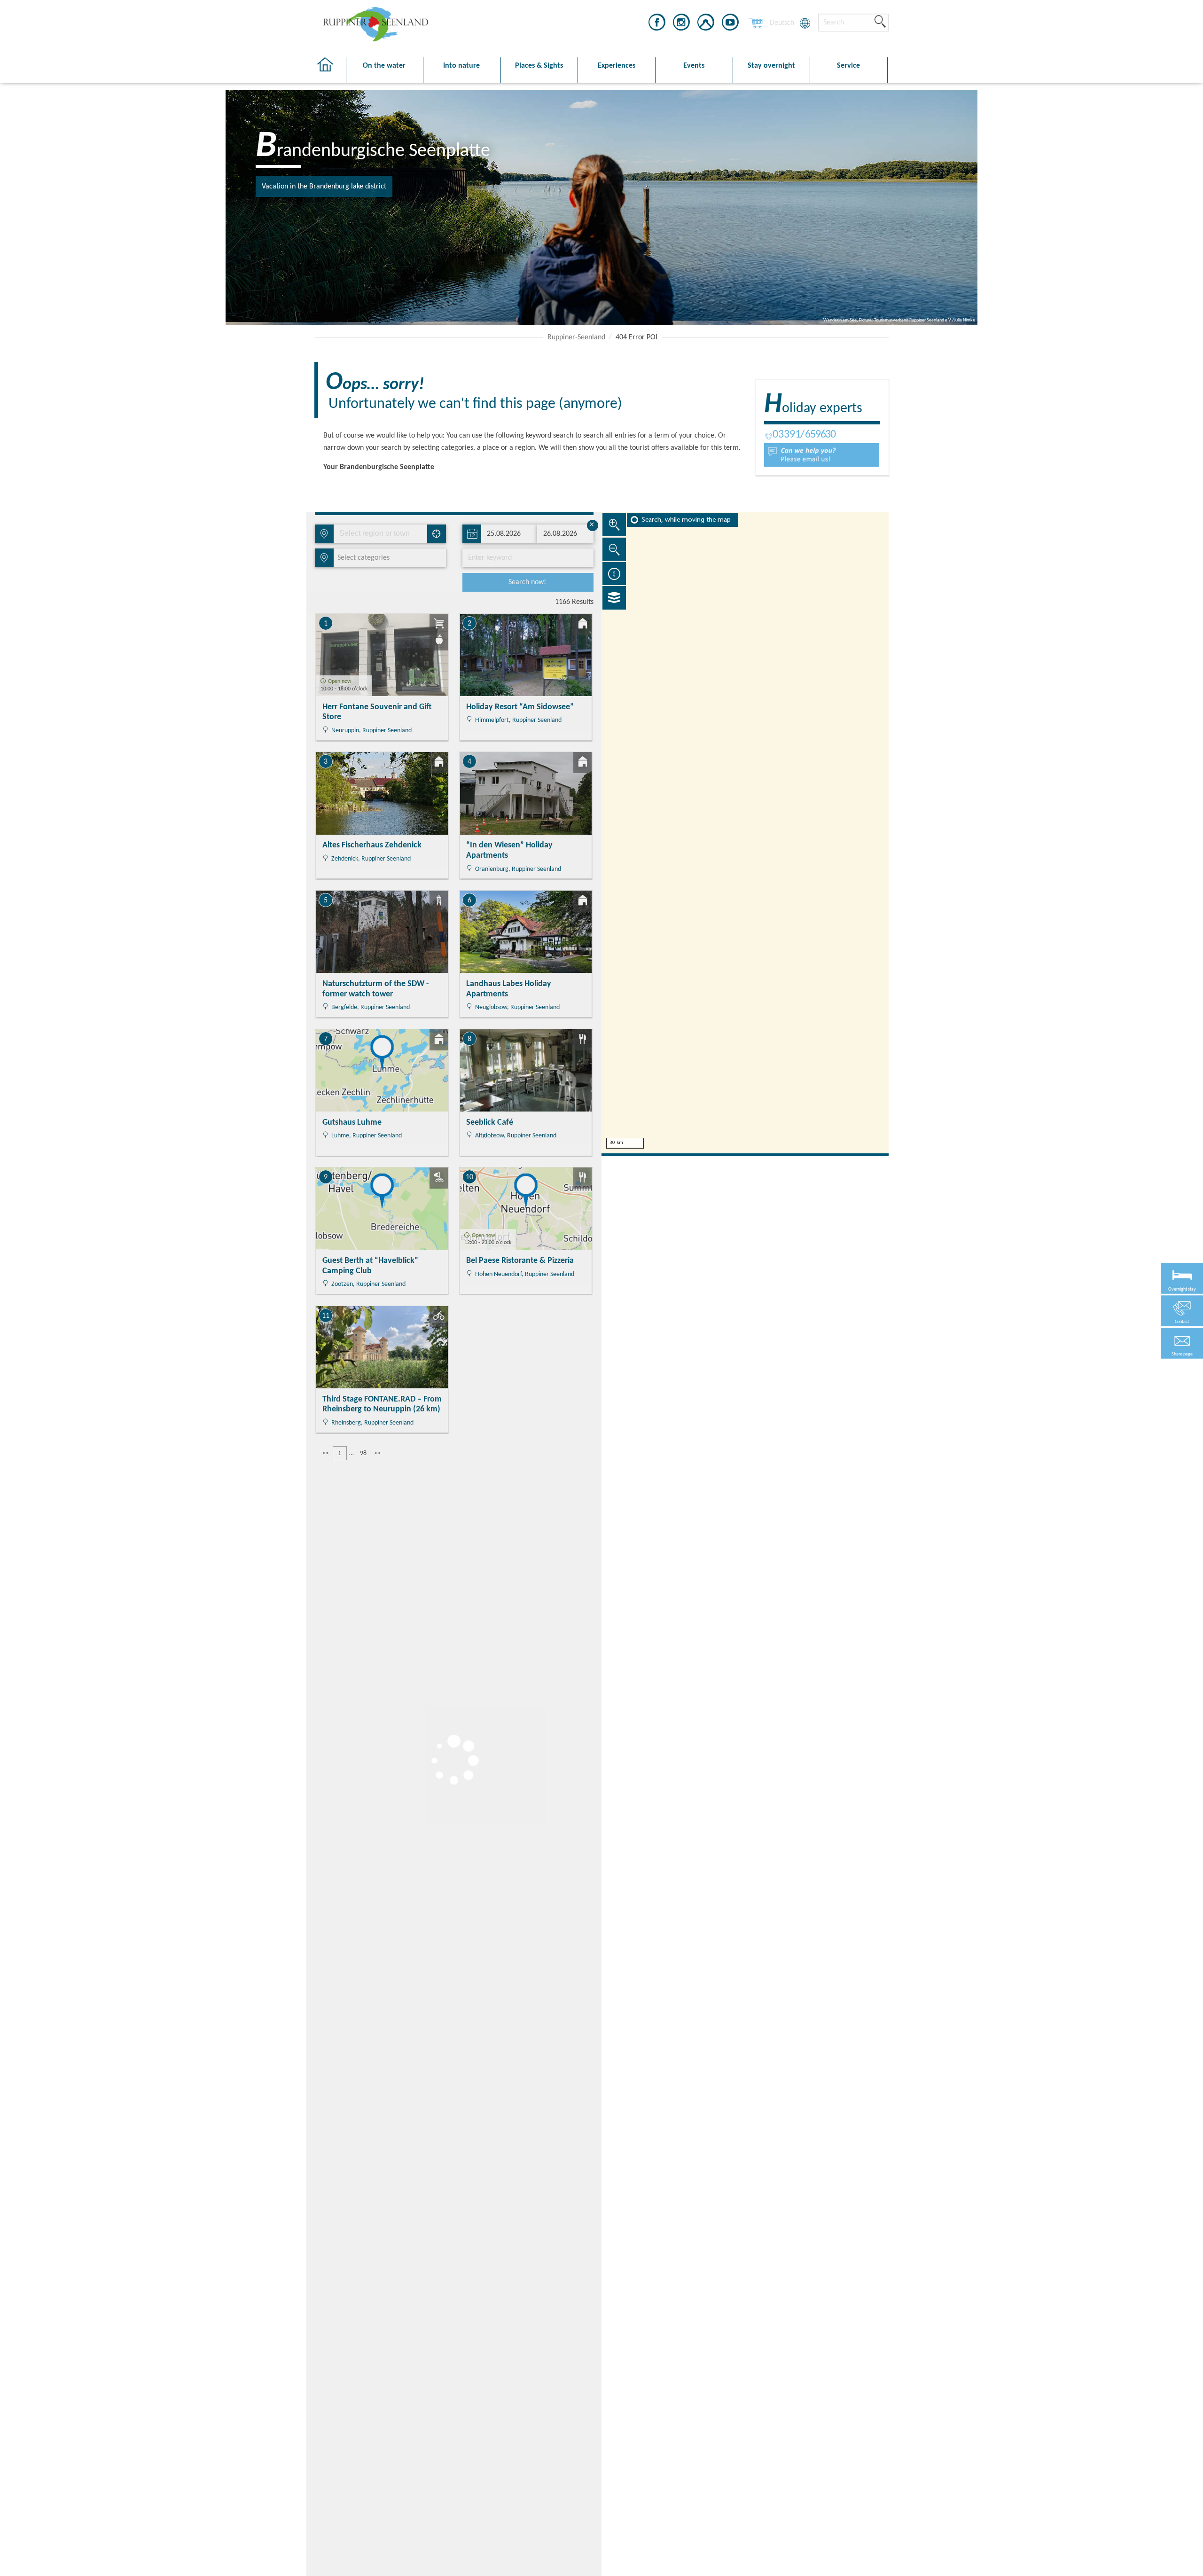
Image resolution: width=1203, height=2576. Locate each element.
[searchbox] (383, 534)
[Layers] (614, 598)
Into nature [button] (461, 66)
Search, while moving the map (686, 520)
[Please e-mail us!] (822, 455)
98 (363, 1453)
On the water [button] (384, 66)
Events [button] (694, 66)
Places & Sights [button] (539, 66)
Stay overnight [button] (771, 66)
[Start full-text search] (880, 22)
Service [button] (848, 66)
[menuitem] (782, 23)
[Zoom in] (614, 525)
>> (377, 1453)
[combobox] (380, 534)
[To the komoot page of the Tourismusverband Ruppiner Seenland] (706, 24)
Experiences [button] (617, 66)
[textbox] (362, 558)
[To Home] (330, 70)
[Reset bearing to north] (614, 573)
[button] (1182, 1343)
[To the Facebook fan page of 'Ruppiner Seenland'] (657, 24)
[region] (745, 833)
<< (326, 1453)
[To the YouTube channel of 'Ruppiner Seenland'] (730, 24)
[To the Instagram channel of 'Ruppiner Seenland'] (681, 24)
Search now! (527, 582)
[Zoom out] (614, 549)
